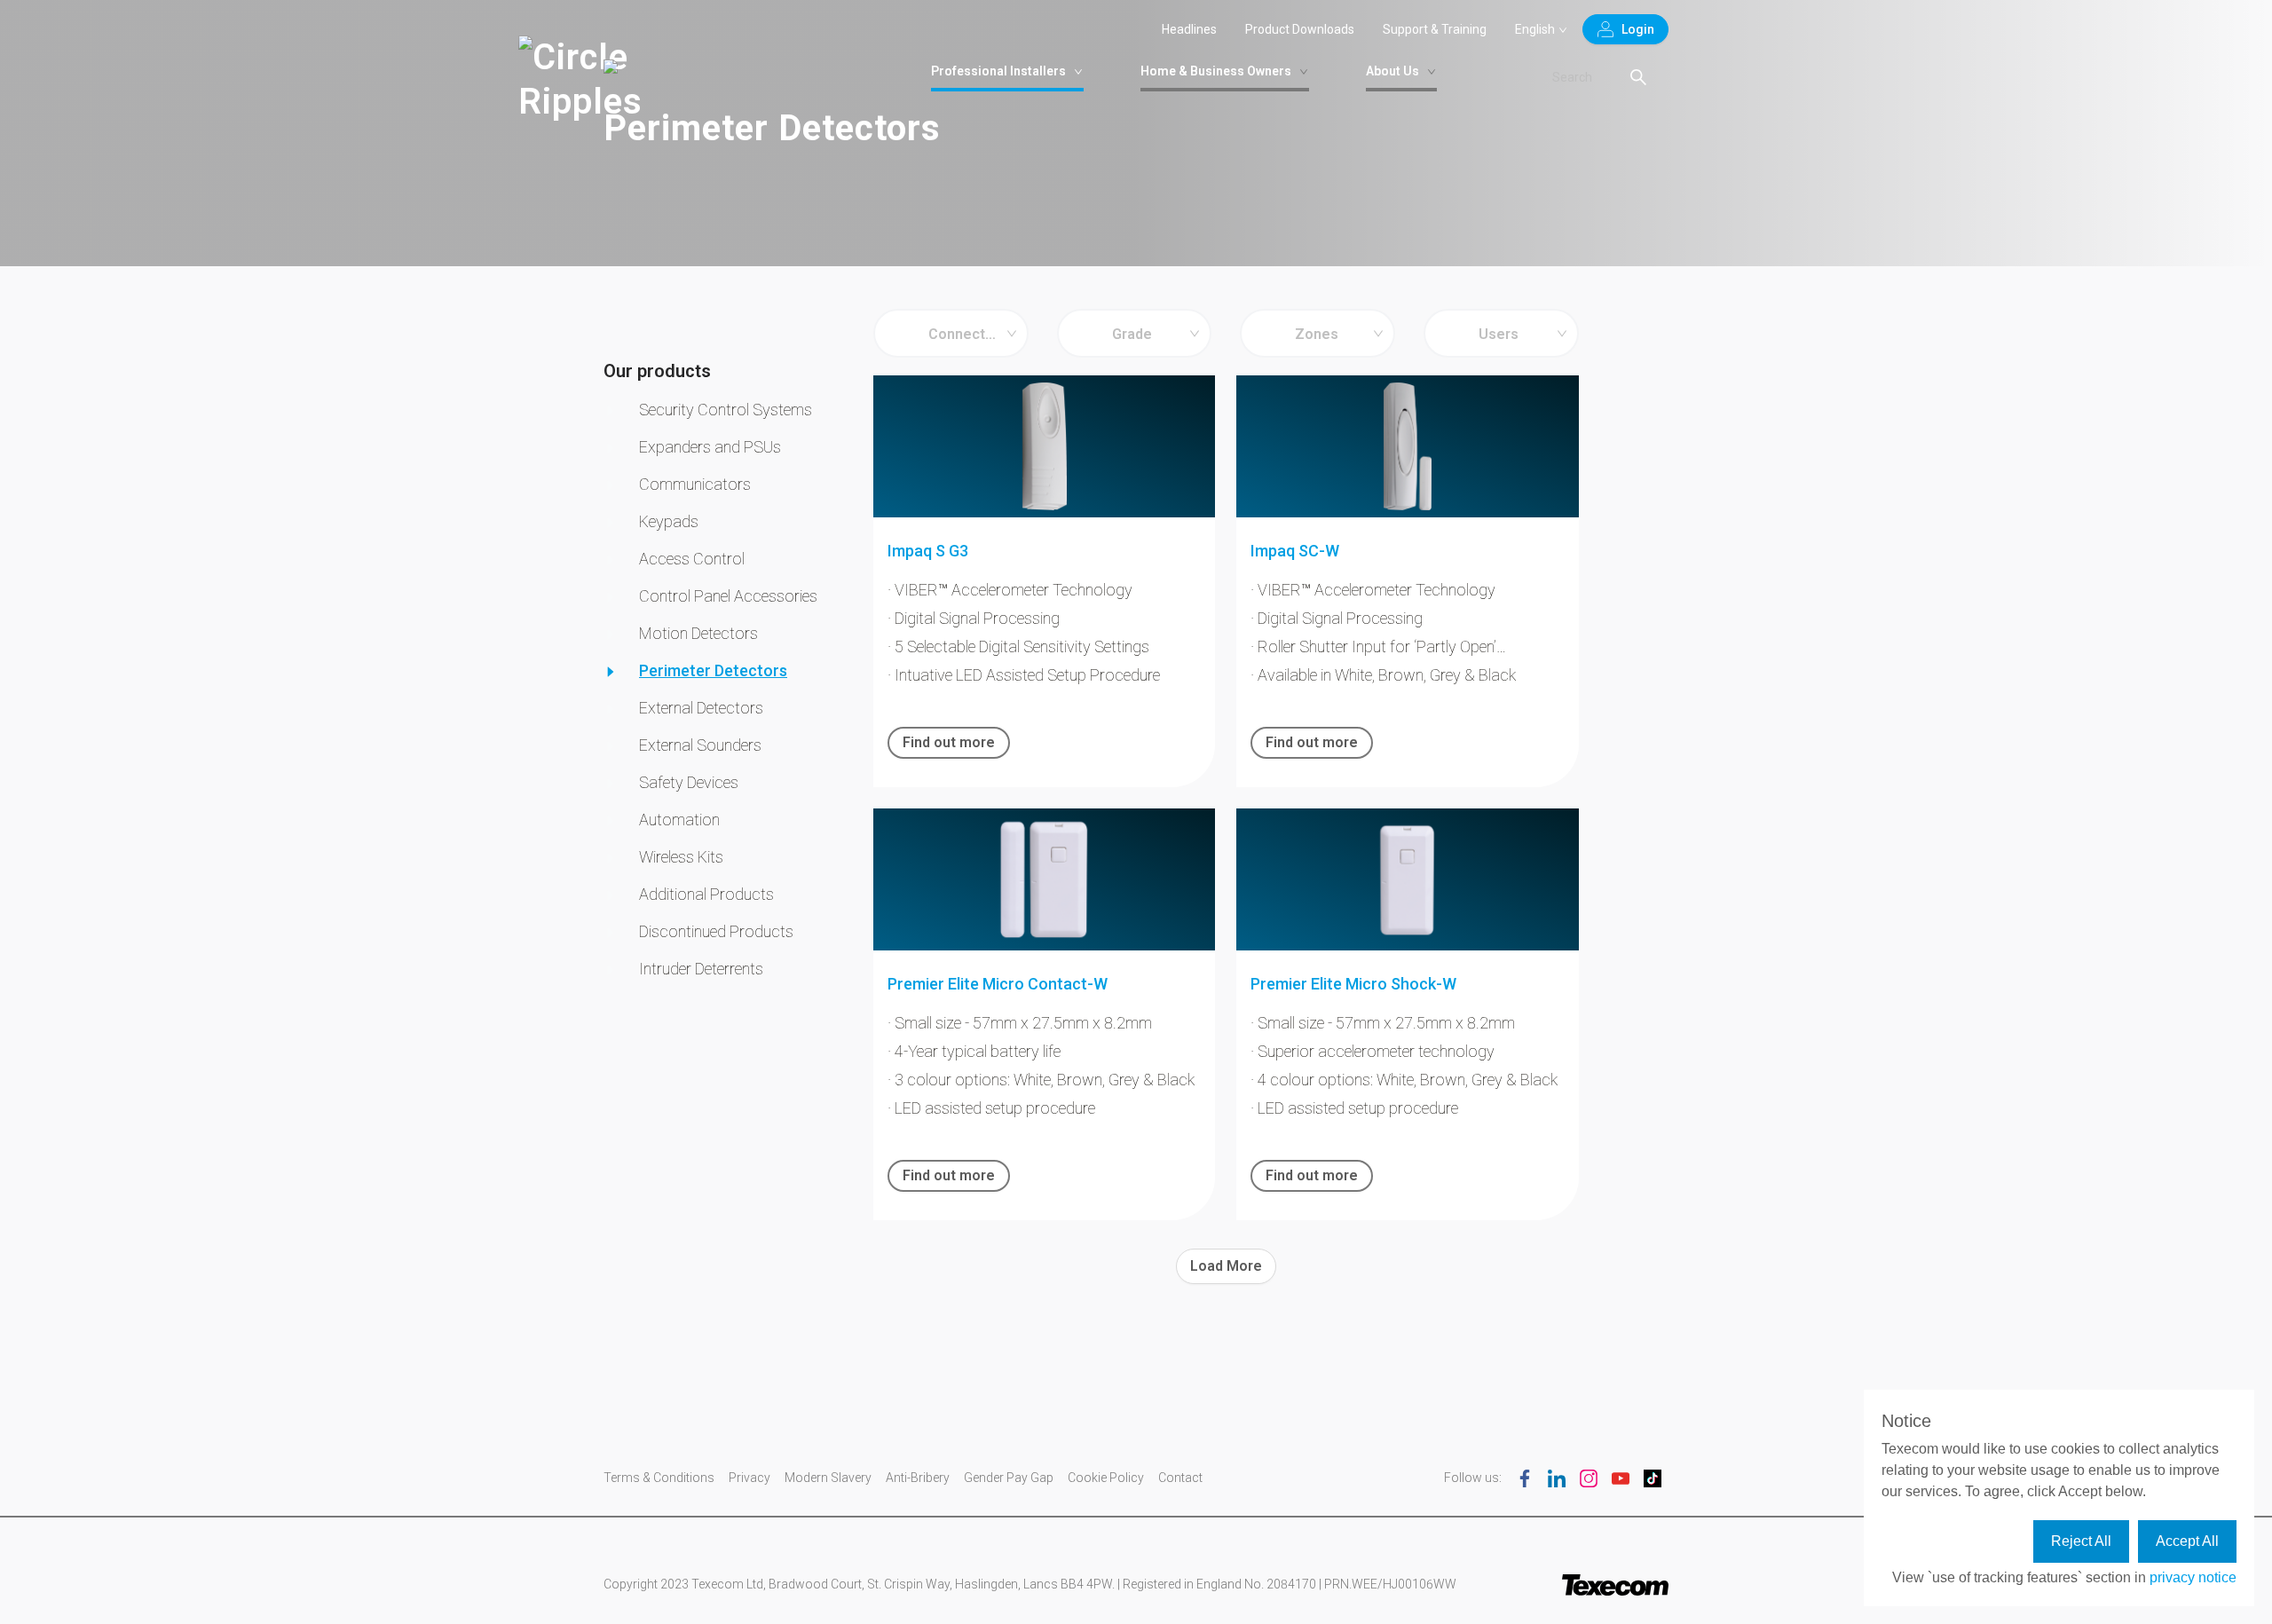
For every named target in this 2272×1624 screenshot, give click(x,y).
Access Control (692, 559)
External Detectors (701, 708)
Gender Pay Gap (1009, 1478)
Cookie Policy (1106, 1478)
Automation (679, 820)
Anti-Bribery (918, 1478)
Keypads (669, 521)
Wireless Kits (681, 857)
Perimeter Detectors (713, 670)
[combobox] (951, 333)
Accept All (2187, 1541)
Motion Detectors (698, 633)
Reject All (2081, 1541)
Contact (1180, 1478)
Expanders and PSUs (710, 447)
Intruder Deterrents (701, 969)
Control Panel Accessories (728, 596)
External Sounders (700, 745)
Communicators (695, 484)
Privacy (749, 1478)
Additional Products (706, 894)
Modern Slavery (828, 1478)
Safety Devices (689, 782)
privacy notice (2193, 1577)
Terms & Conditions (659, 1478)
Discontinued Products (716, 931)
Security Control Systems (726, 410)
